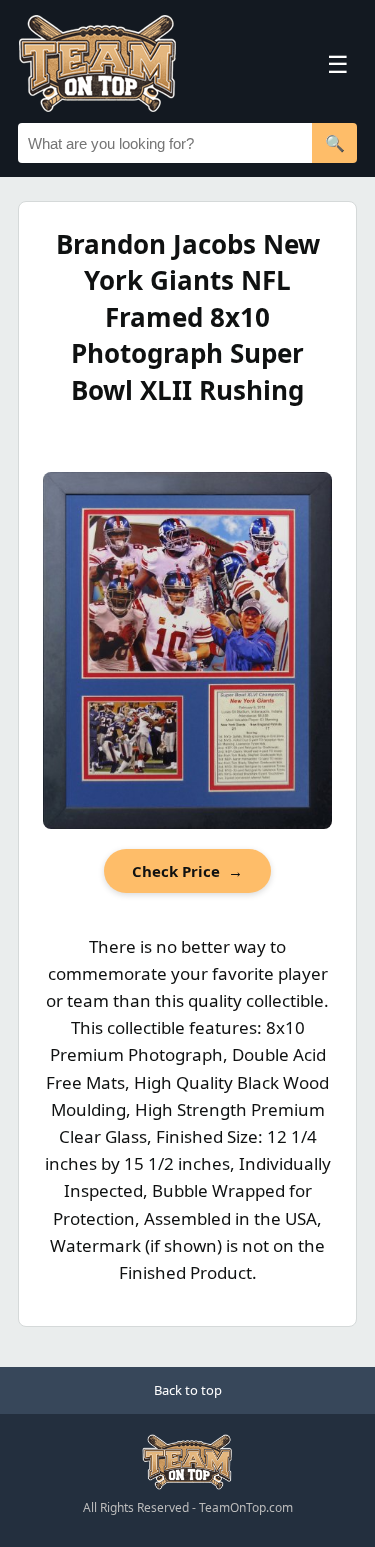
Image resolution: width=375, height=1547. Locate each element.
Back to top (188, 1390)
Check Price (187, 871)
